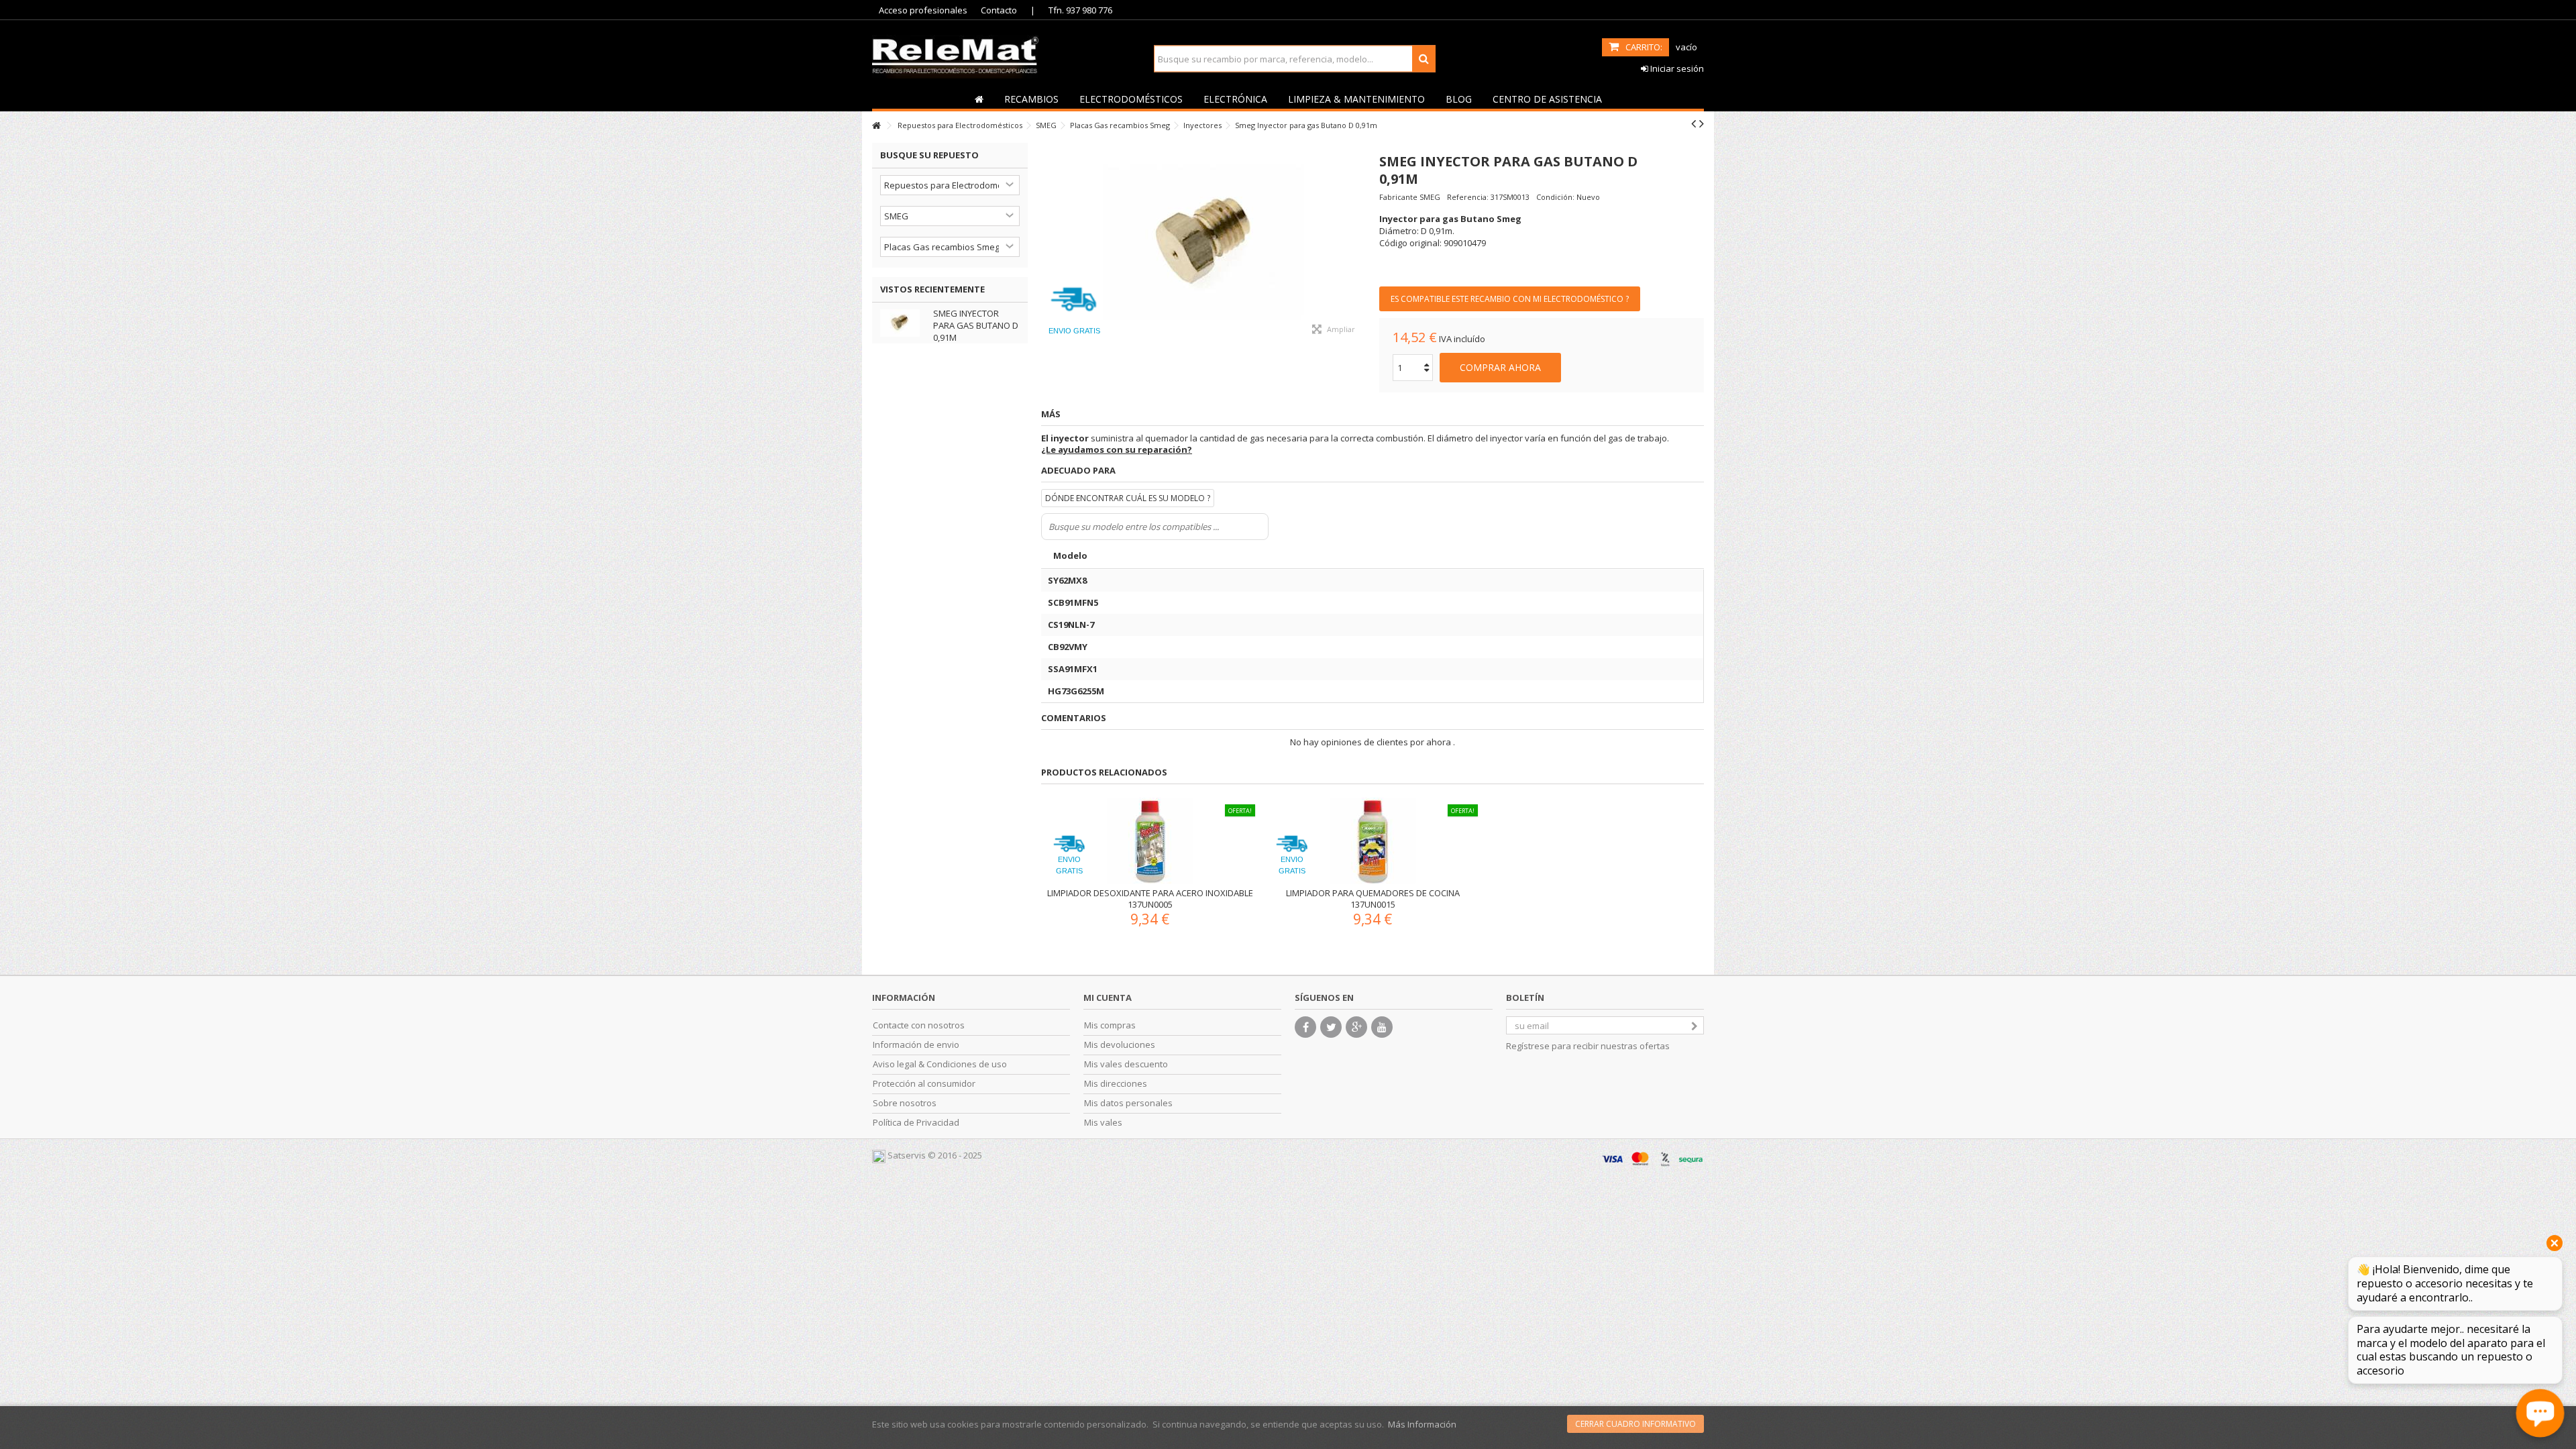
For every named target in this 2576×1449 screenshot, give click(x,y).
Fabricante (1398, 197)
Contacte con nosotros (919, 1025)
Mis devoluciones (1120, 1045)
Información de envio (916, 1045)
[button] (1031, 99)
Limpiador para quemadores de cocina (1373, 893)
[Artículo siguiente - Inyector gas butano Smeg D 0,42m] (1702, 123)
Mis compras (1110, 1025)
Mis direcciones (1116, 1084)
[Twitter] (1331, 1027)
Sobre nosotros (905, 1103)
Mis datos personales (1128, 1103)
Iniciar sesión (1676, 68)
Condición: (1555, 197)
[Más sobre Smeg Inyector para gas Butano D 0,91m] (903, 323)
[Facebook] (1305, 1027)
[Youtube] (1382, 1027)
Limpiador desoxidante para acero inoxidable (1150, 893)
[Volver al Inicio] (876, 126)
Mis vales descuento (1126, 1064)
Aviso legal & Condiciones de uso (940, 1064)
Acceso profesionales (923, 10)
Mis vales (1103, 1123)
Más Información (1422, 1424)
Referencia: (1468, 197)
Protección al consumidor (924, 1084)
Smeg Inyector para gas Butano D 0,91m (976, 325)
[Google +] (1356, 1027)
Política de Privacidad (916, 1123)
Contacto (999, 10)
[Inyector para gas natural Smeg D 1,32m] (1203, 244)
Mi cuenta (1108, 998)
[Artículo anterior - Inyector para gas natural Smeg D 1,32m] (1694, 123)
